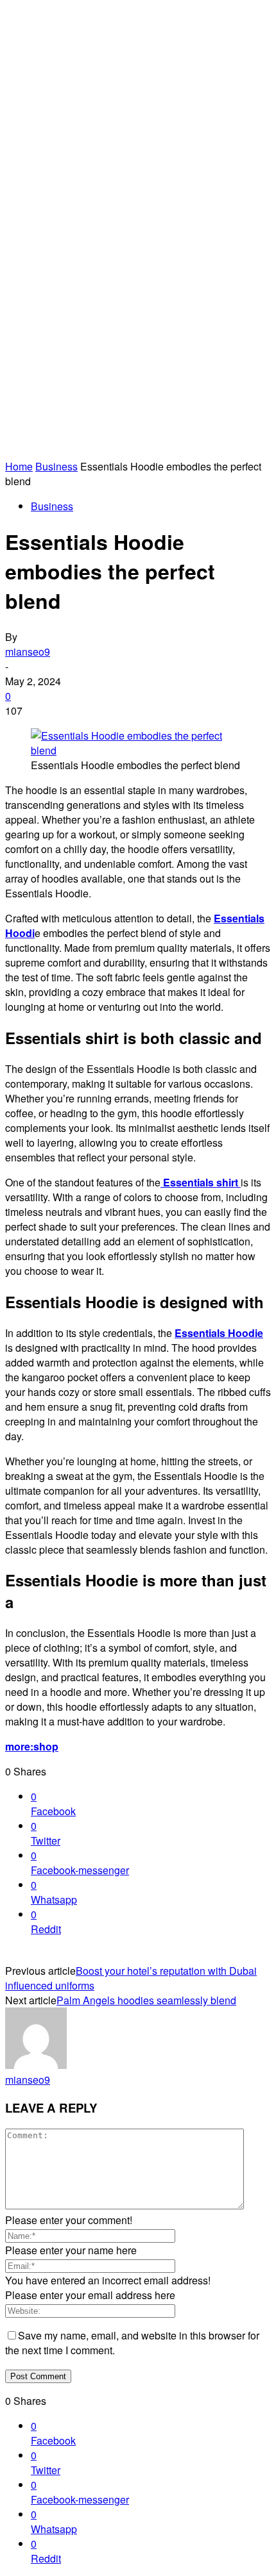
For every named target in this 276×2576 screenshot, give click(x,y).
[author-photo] (36, 2065)
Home (19, 466)
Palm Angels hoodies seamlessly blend (146, 2000)
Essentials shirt (201, 1182)
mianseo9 (28, 652)
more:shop (32, 1746)
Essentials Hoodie (219, 1333)
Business (56, 466)
